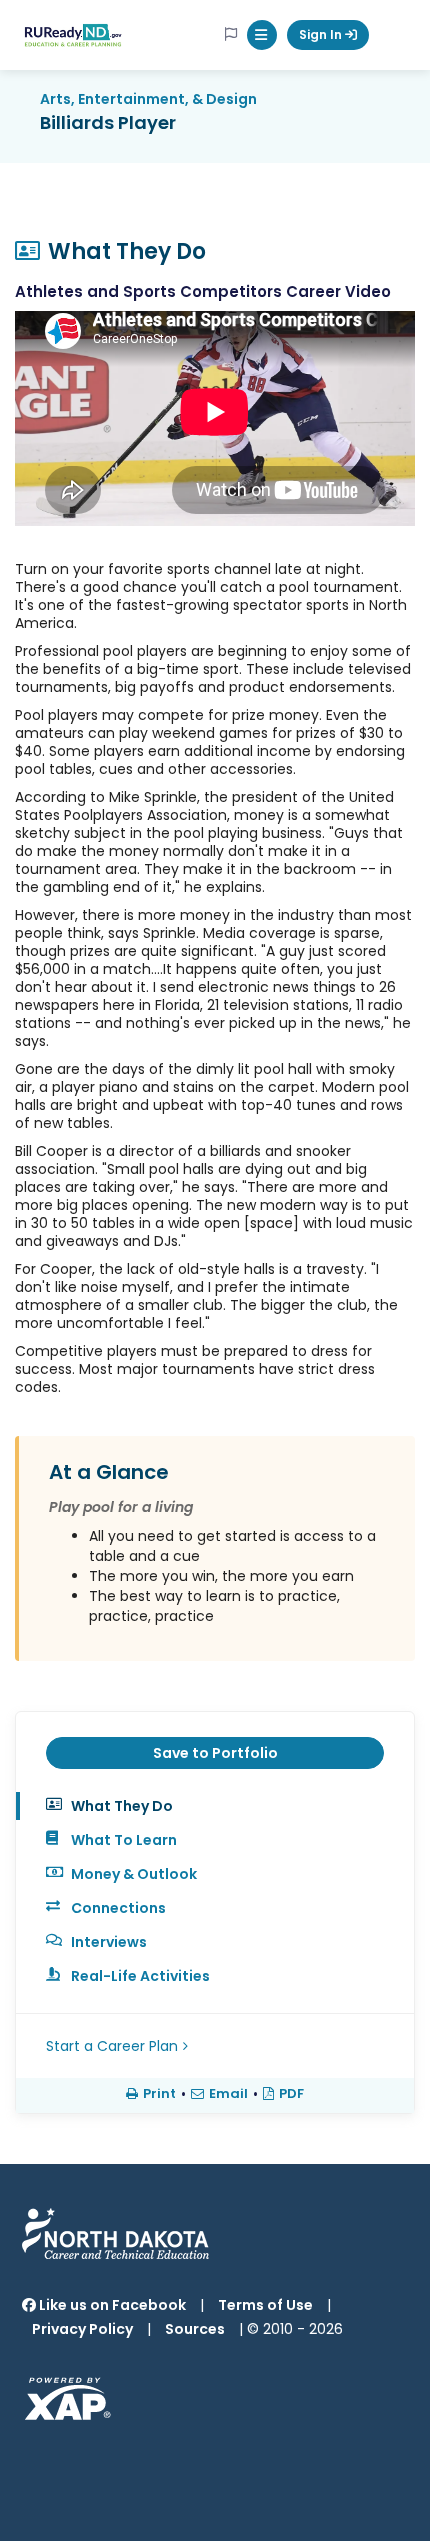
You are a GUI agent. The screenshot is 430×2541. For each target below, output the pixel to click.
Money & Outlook (134, 1874)
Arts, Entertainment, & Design (148, 99)
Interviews (109, 1942)
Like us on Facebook (111, 2305)
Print (159, 2094)
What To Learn (124, 1840)
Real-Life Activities (140, 1976)
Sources (195, 2329)
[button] (262, 35)
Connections (118, 1908)
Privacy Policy (82, 2329)
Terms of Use (265, 2305)
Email (228, 2094)
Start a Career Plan (112, 2046)
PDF (291, 2094)
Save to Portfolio (215, 1753)
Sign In (322, 34)
